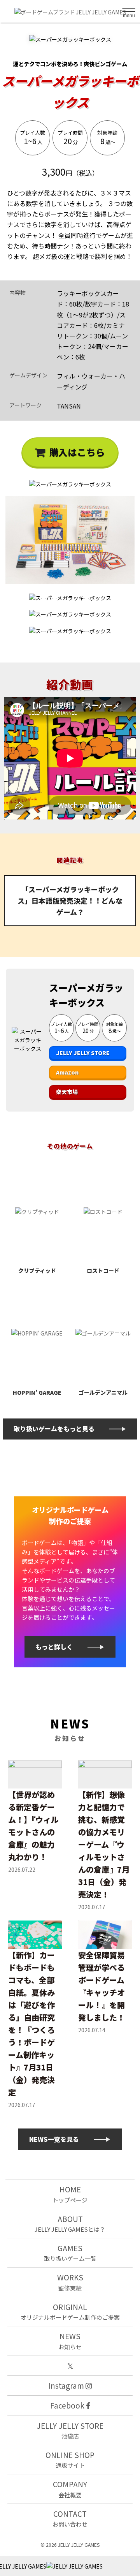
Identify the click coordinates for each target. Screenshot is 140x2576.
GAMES (70, 2253)
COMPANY (70, 2489)
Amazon (67, 1072)
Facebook (68, 2405)
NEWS (70, 2341)
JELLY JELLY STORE (83, 1053)
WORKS (70, 2282)
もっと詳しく (54, 1647)
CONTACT (70, 2518)
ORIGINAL (70, 2311)
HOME (70, 2194)
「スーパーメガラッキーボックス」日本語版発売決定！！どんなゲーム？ (70, 900)
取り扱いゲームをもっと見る (54, 1429)
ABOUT (70, 2223)
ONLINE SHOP (70, 2459)
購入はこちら (77, 452)
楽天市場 (67, 1092)
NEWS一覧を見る (54, 2139)
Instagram (67, 2385)
